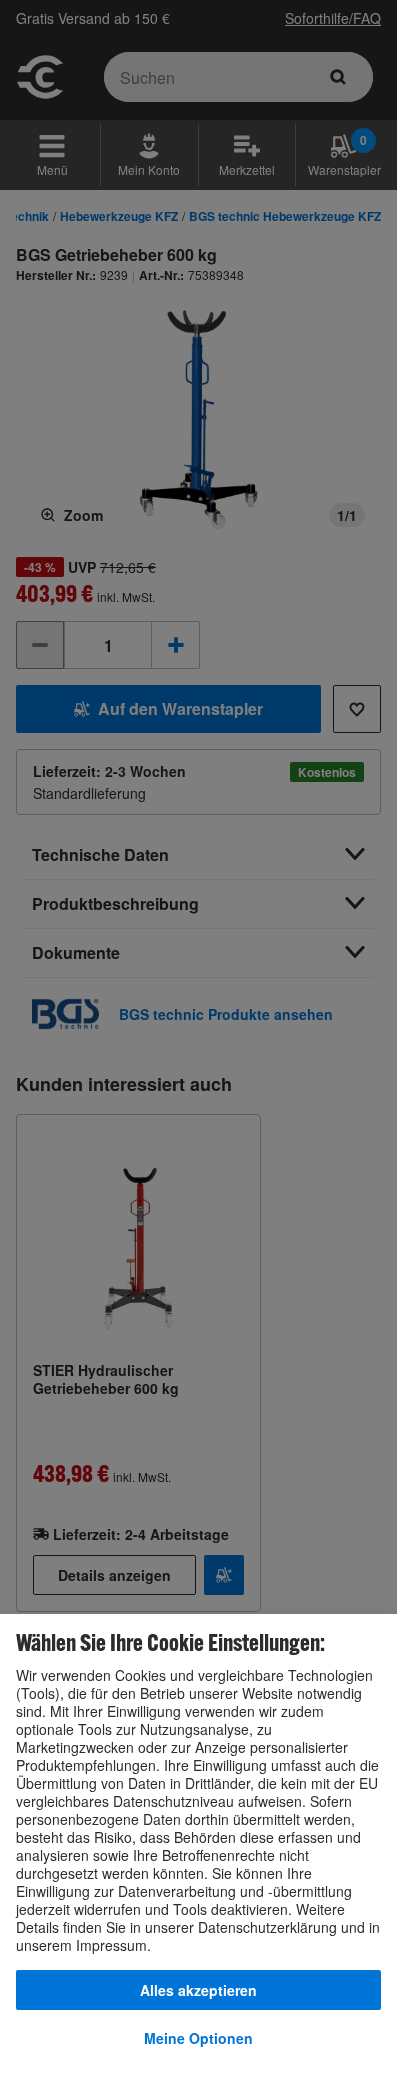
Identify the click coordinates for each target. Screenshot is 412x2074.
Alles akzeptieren (198, 1990)
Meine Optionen (198, 2038)
